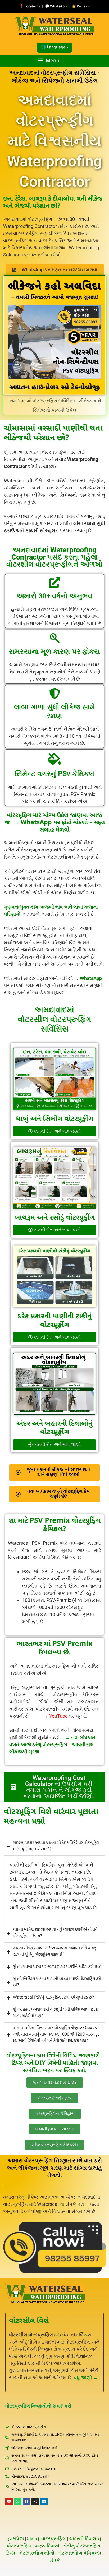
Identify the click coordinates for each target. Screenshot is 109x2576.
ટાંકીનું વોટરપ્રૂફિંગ (81, 2546)
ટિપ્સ (10, 2553)
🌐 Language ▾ (54, 47)
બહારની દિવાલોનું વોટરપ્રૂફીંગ (67, 1428)
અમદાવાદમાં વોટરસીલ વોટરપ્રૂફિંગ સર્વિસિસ (54, 1019)
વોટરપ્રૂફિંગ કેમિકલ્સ (80, 2553)
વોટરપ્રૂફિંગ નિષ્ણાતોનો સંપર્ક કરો (38, 2406)
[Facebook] (26, 2501)
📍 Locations (30, 6)
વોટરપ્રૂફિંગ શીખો (37, 2553)
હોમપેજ (16, 2539)
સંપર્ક (54, 2560)
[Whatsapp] (18, 2501)
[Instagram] (35, 2501)
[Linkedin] (44, 2501)
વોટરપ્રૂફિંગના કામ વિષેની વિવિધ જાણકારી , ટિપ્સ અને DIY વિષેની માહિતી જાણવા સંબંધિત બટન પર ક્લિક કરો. (55, 2063)
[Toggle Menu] (103, 62)
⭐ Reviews (81, 6)
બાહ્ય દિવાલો (47, 2546)
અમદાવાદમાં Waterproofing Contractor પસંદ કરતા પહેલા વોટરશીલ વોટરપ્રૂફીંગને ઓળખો (54, 557)
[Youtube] (9, 2501)
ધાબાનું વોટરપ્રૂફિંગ (46, 2539)
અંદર (23, 1424)
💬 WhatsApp (56, 6)
